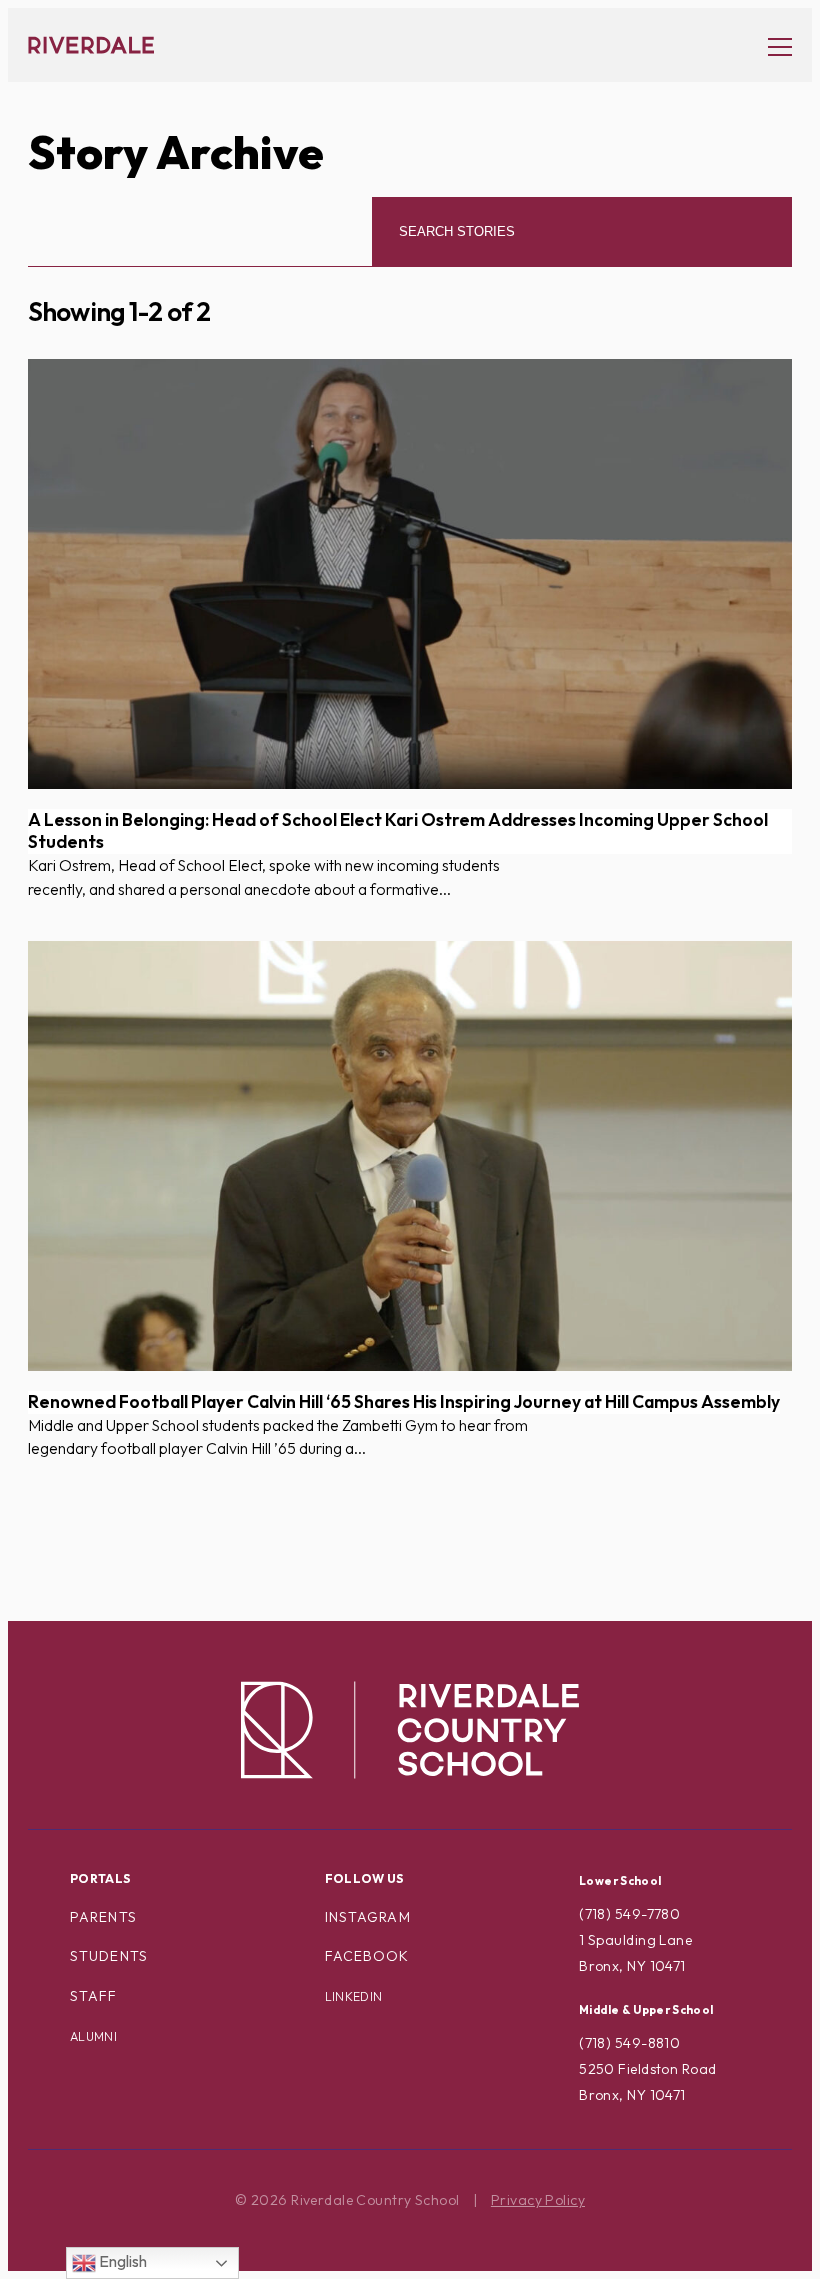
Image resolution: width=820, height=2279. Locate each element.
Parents (103, 1917)
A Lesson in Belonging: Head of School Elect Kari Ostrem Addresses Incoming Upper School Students (398, 831)
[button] (770, 45)
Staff (94, 1996)
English (121, 2261)
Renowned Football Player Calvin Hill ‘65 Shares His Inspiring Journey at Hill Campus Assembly (404, 1402)
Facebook (367, 1956)
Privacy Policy (538, 2200)
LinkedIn (354, 1996)
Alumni (93, 2036)
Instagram (368, 1917)
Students (109, 1956)
